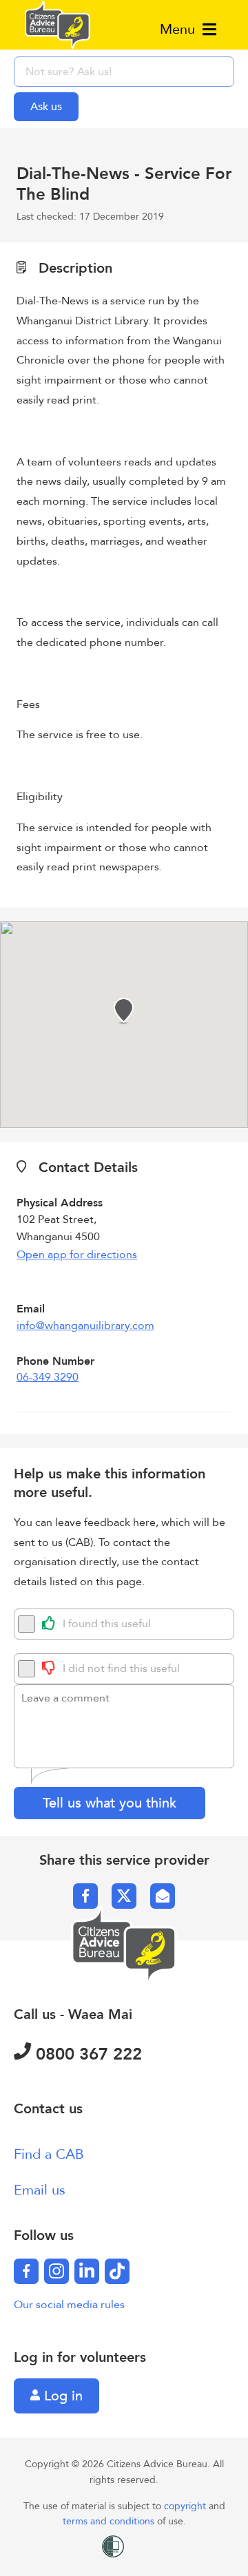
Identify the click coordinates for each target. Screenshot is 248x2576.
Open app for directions (77, 1255)
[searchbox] (124, 72)
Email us (40, 2190)
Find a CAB (49, 2154)
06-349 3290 (48, 1377)
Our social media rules (69, 2305)
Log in (61, 2396)
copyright (186, 2506)
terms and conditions (110, 2521)
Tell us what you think (110, 1803)
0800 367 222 (86, 2054)
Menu (179, 29)
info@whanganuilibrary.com (85, 1326)
